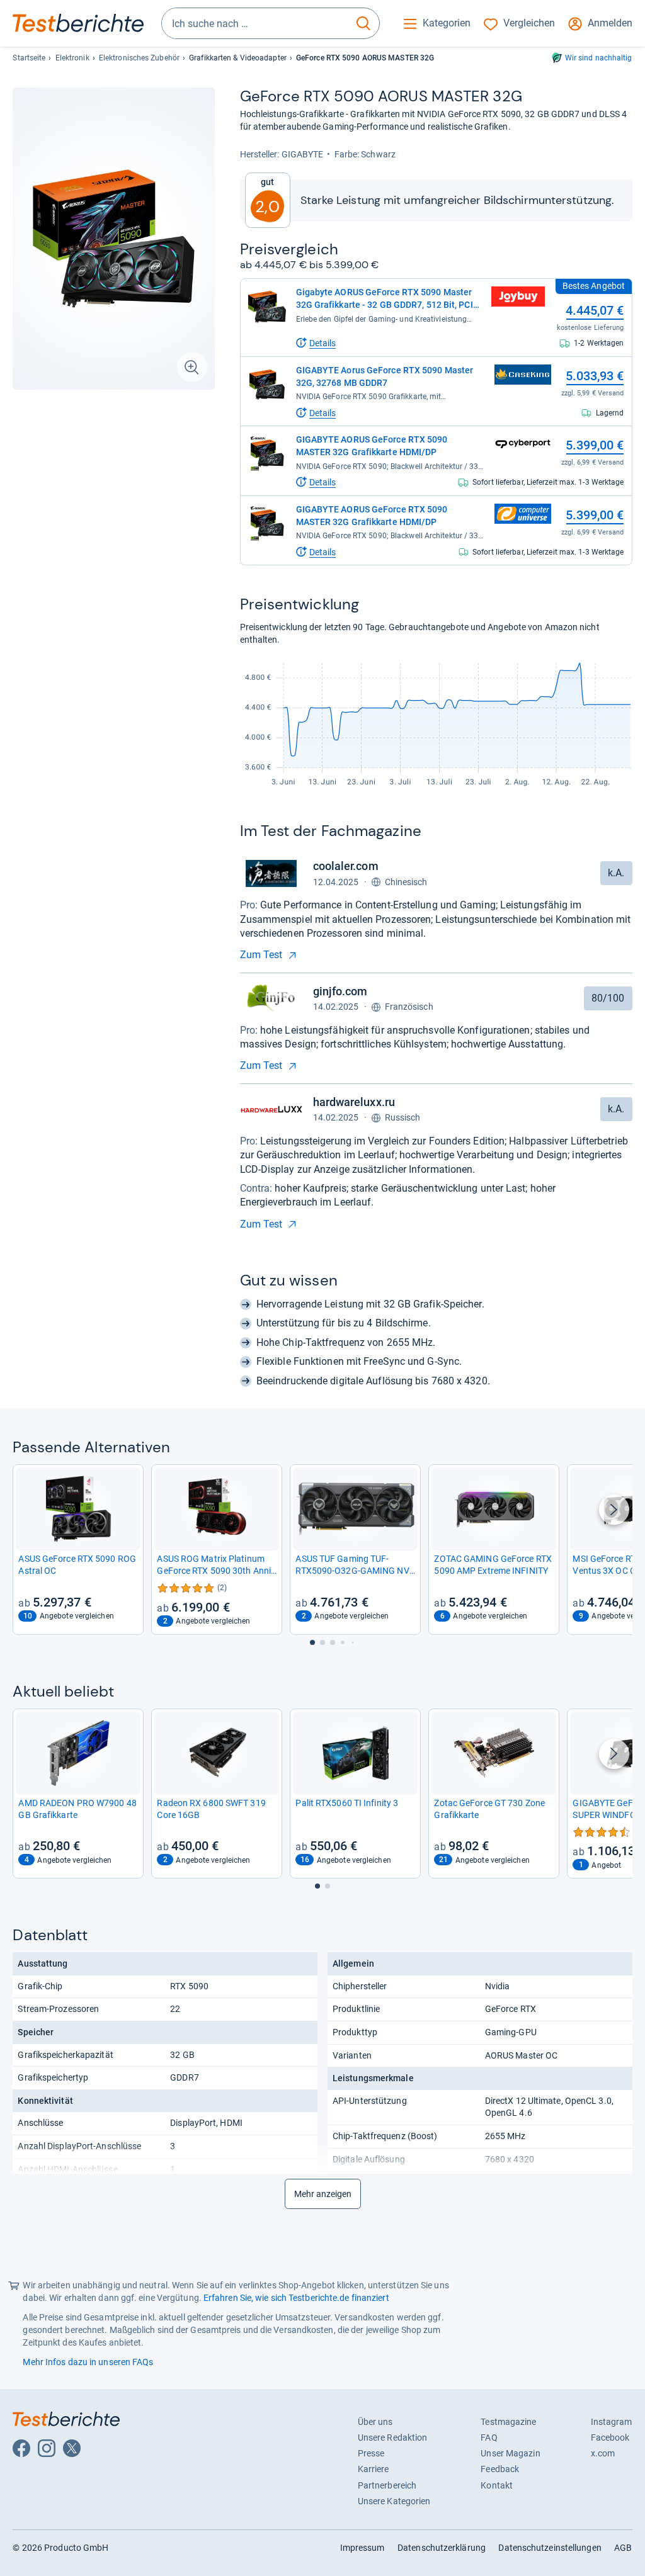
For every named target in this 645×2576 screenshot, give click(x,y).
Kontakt (497, 2485)
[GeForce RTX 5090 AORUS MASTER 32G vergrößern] (113, 239)
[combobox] (255, 23)
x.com (603, 2453)
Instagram (612, 2422)
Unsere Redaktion (393, 2438)
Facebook (610, 2438)
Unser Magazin (510, 2453)
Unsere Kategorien (394, 2501)
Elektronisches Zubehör (139, 58)
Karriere (374, 2469)
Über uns (375, 2422)
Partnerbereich (387, 2485)
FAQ (489, 2438)
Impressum (362, 2548)
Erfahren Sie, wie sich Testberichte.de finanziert (296, 2298)
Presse (371, 2453)
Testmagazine (508, 2422)
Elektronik (72, 58)
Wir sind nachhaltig (599, 58)
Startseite (29, 58)
